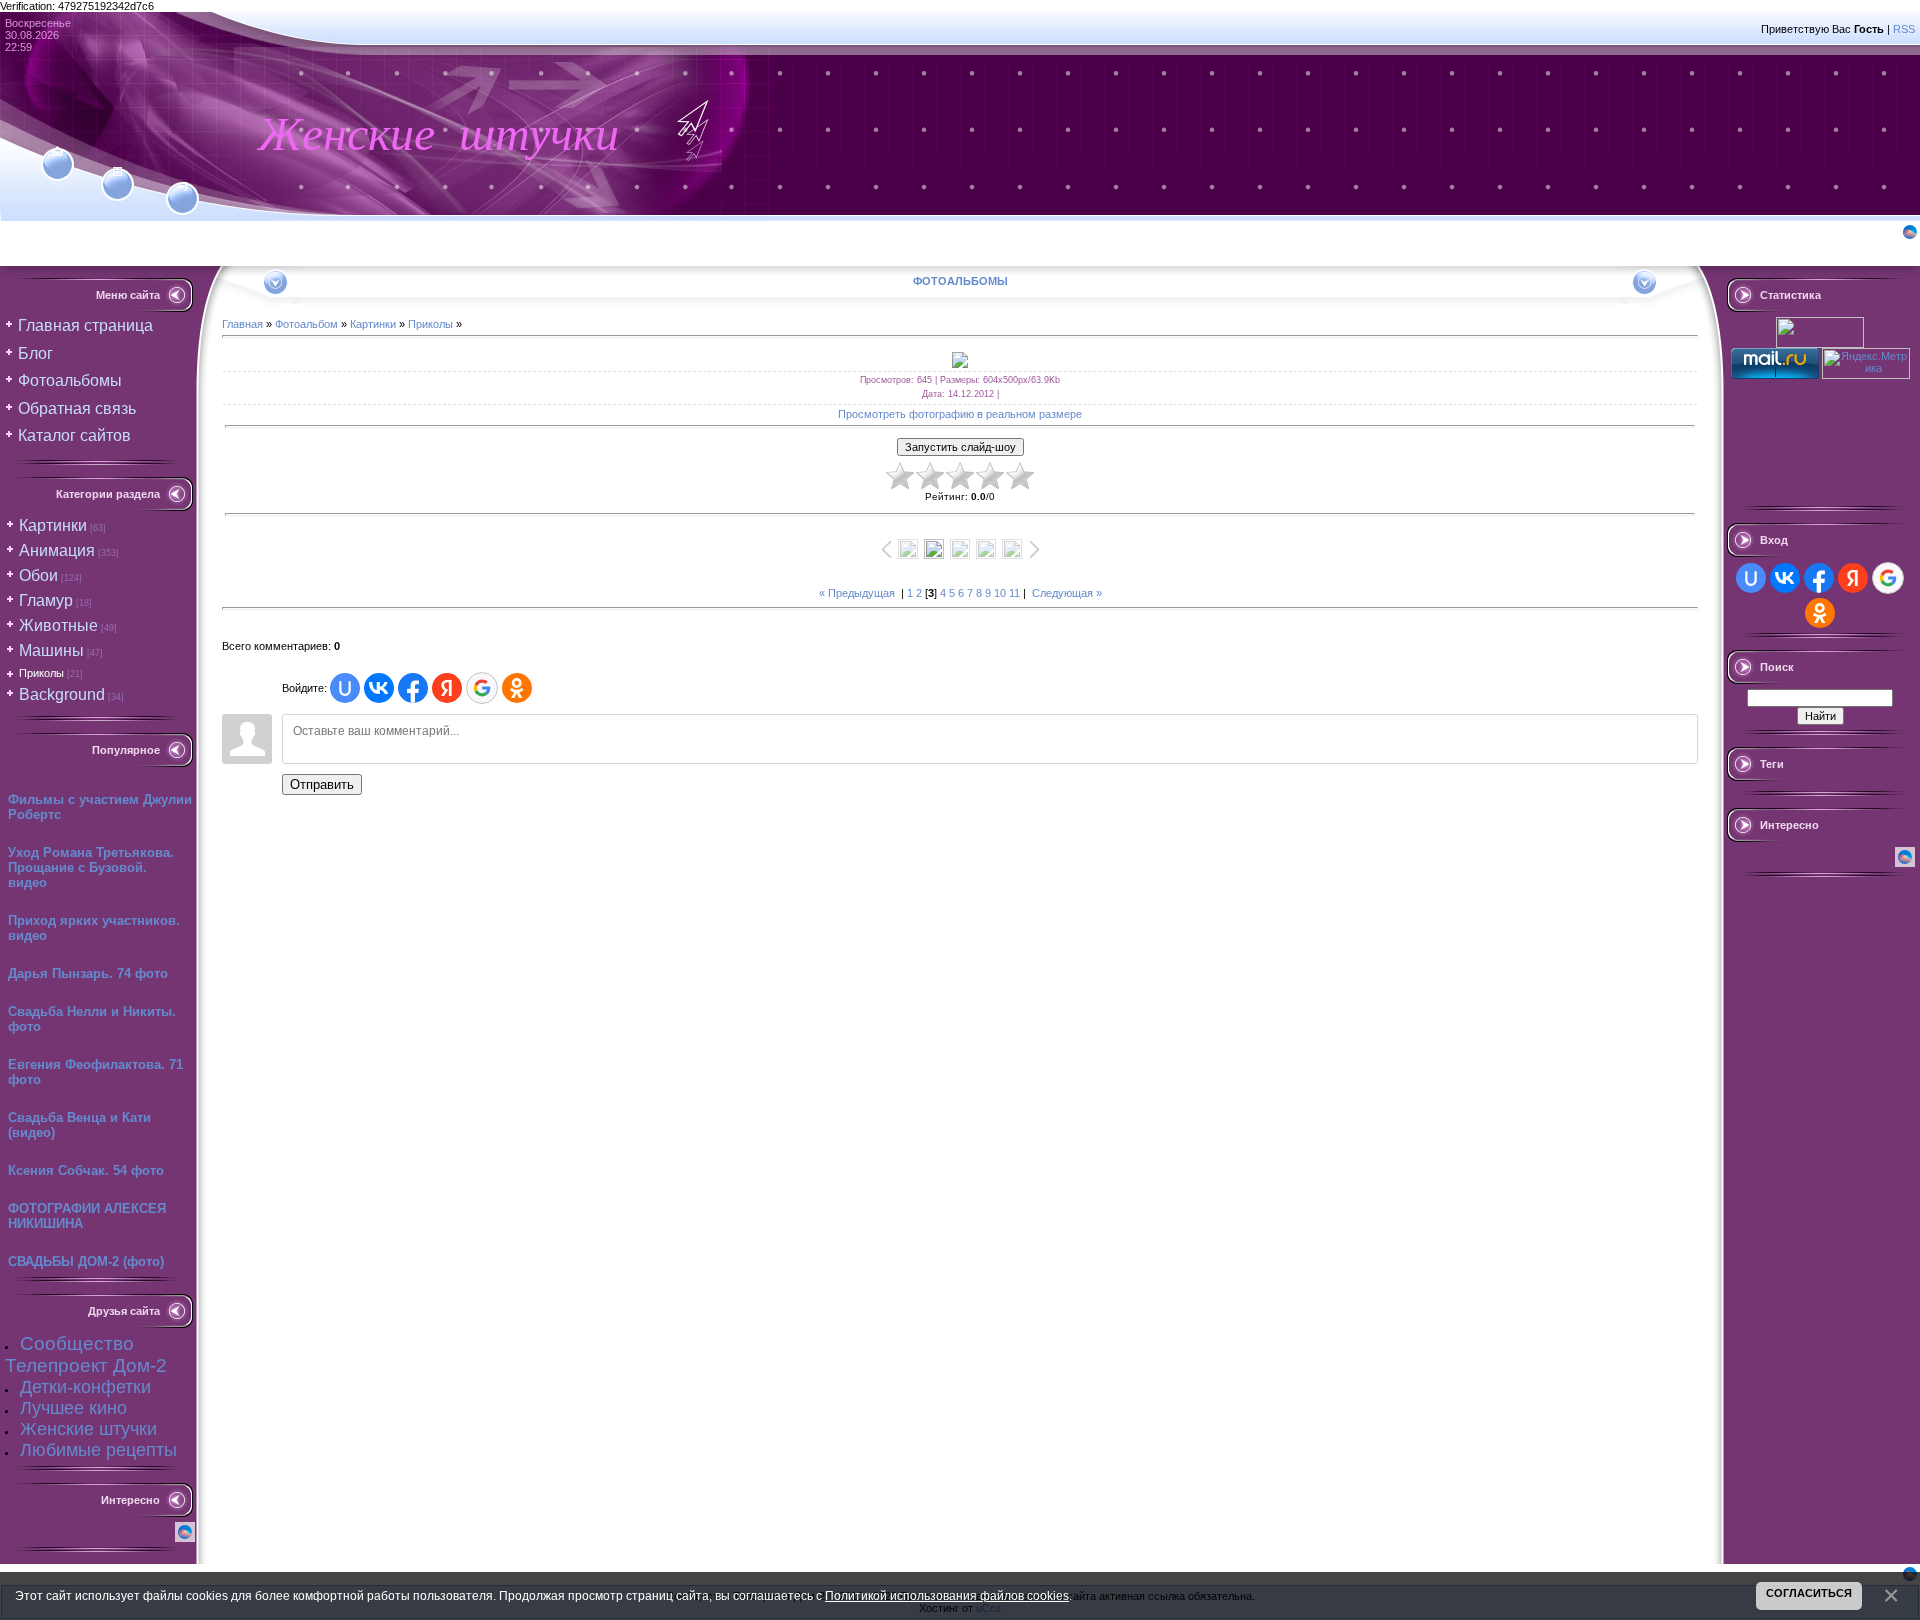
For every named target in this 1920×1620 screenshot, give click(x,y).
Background (62, 694)
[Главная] (57, 152)
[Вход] (182, 187)
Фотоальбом (306, 324)
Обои (38, 575)
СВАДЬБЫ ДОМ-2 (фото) (86, 1261)
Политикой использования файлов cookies (947, 1595)
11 (1014, 593)
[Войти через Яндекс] (447, 688)
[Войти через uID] (345, 688)
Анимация (57, 550)
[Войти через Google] (482, 688)
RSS (1904, 29)
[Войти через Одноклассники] (517, 688)
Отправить (322, 784)
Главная (242, 324)
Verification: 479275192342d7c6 (957, 807)
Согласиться (1809, 1593)
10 (1000, 593)
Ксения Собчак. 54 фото (86, 1170)
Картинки (53, 525)
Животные (58, 625)
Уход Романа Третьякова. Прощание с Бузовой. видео (91, 867)
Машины (51, 650)
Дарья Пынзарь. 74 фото (88, 973)
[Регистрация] (117, 172)
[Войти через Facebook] (413, 688)
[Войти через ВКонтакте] (379, 688)
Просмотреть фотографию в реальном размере (960, 414)
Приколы (41, 673)
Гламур (46, 600)
